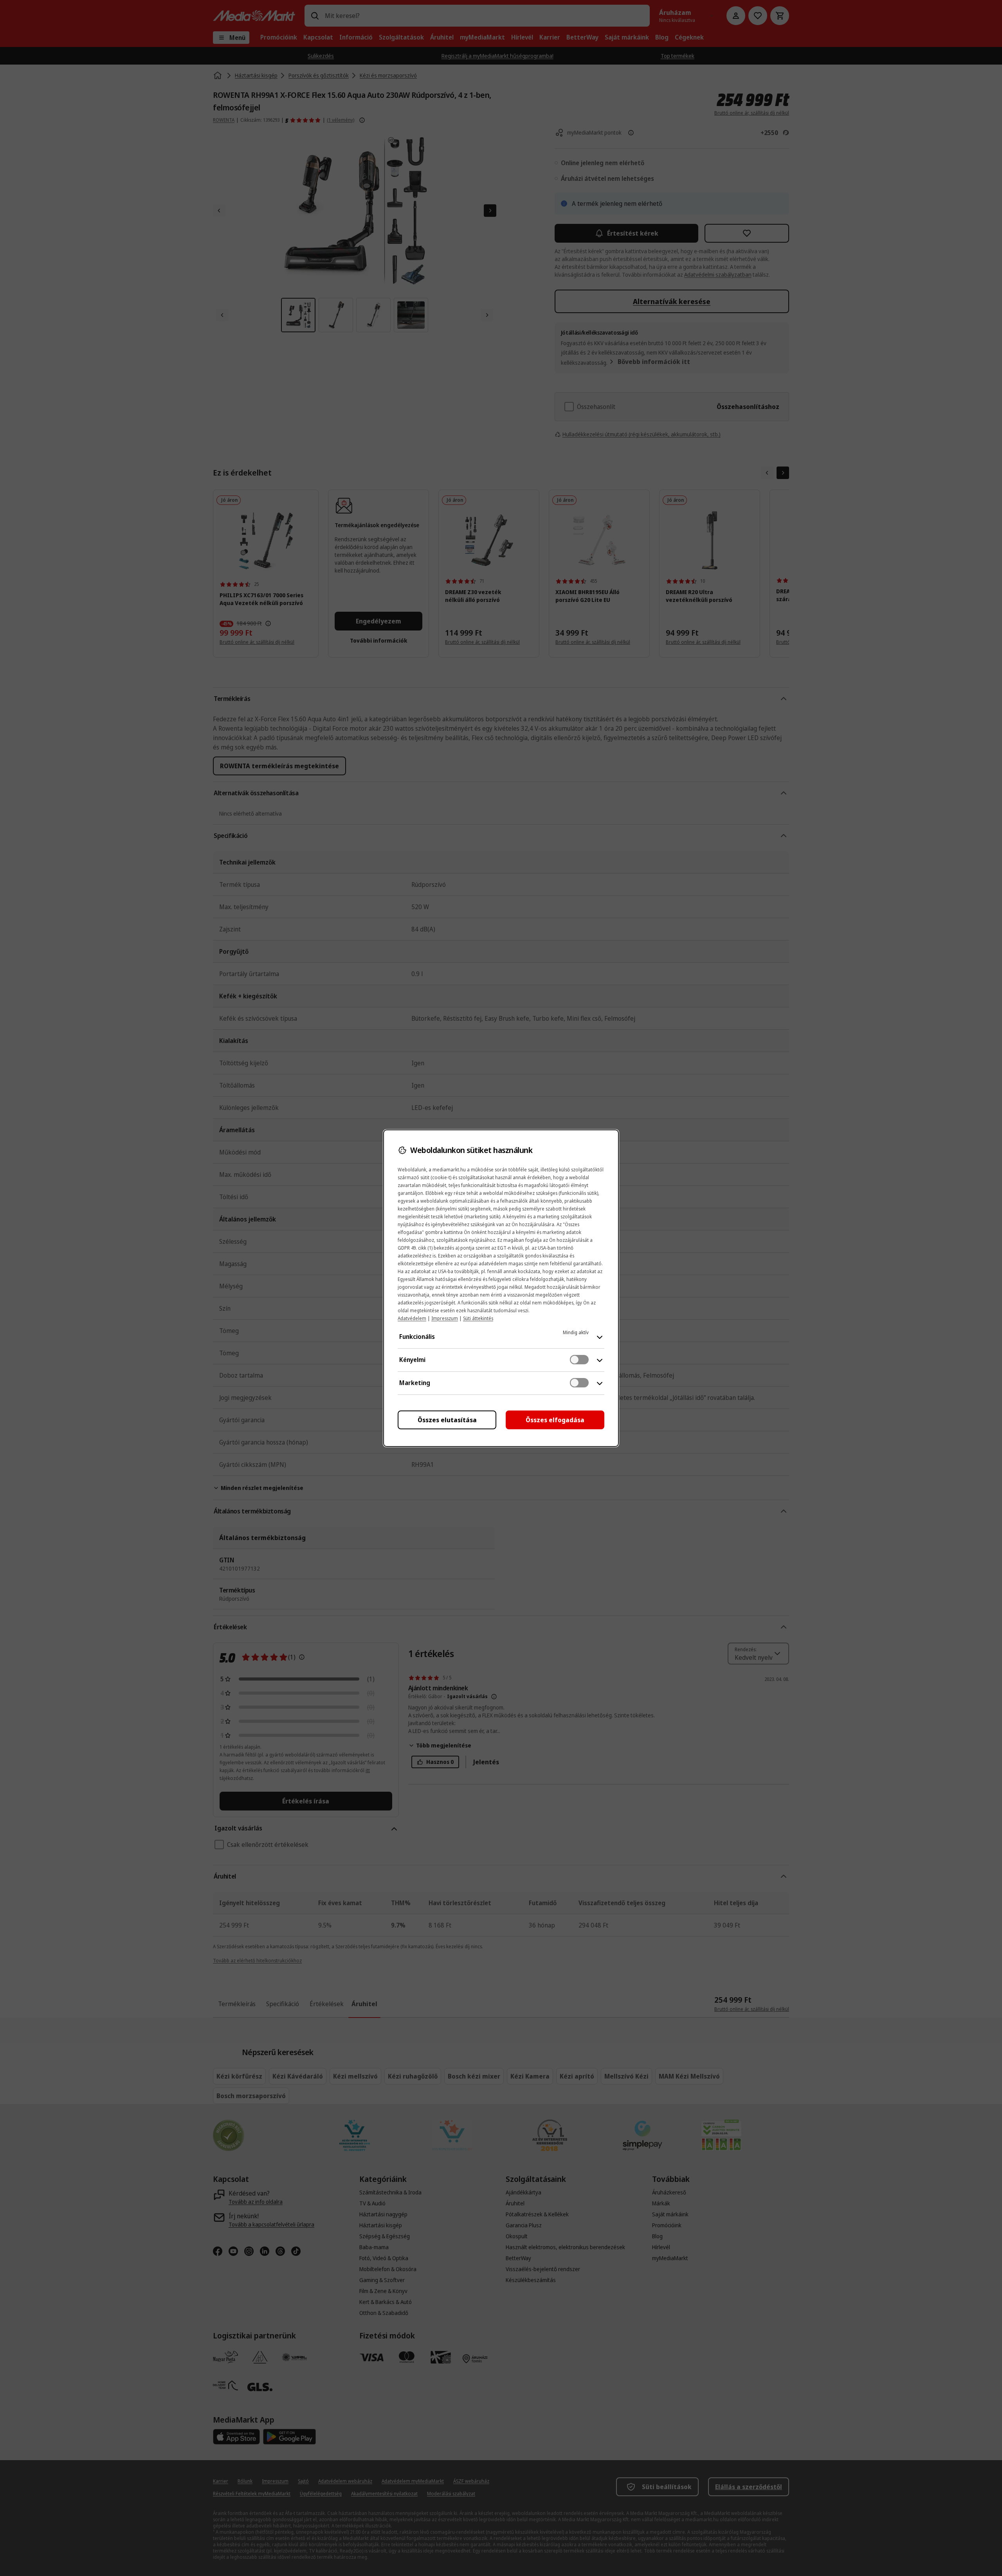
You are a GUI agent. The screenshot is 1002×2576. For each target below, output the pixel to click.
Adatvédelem (412, 1318)
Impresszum (445, 1318)
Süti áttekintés (478, 1318)
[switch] (579, 1360)
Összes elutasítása (447, 1420)
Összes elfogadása (555, 1420)
